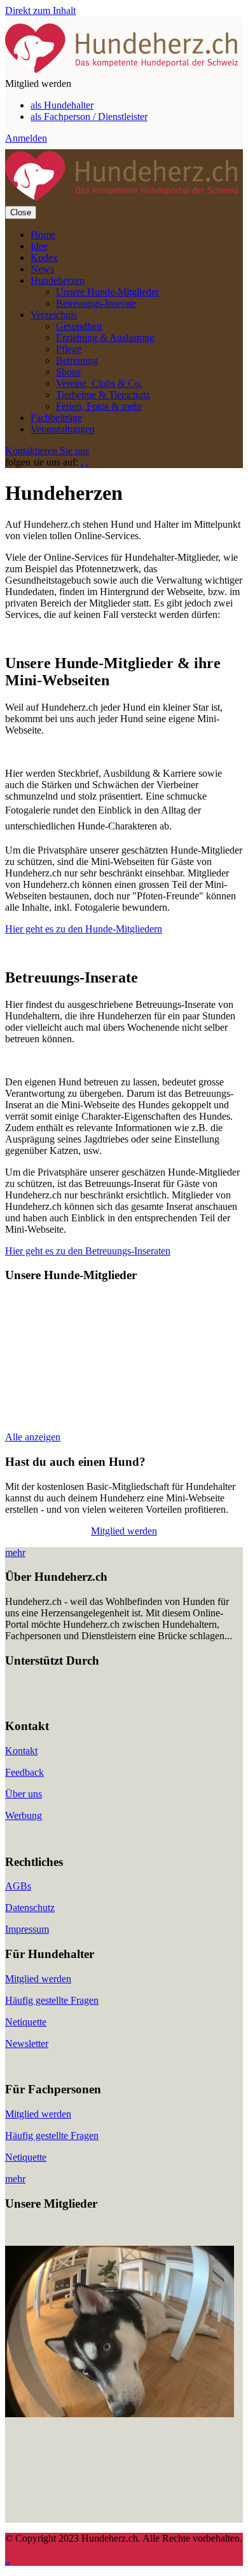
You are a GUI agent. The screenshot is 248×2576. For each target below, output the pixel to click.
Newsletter (27, 2043)
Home (43, 235)
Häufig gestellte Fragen (52, 2000)
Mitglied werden (124, 1531)
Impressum (27, 1929)
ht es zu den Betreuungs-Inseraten (103, 1251)
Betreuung (77, 360)
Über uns (24, 1794)
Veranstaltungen (63, 429)
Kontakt (21, 1751)
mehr (15, 1553)
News (42, 269)
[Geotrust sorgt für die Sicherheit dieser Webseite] (43, 1701)
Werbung (24, 1815)
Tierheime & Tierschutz (103, 395)
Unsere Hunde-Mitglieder (107, 292)
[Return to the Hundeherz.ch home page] (124, 72)
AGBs (18, 1886)
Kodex (44, 258)
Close (21, 212)
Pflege (69, 349)
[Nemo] (120, 2414)
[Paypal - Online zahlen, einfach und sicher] (18, 1701)
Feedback (24, 1772)
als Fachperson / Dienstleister (89, 117)
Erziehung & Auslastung (105, 338)
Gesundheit (79, 326)
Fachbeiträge (56, 418)
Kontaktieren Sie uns (47, 451)
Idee (39, 246)
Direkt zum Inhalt (40, 10)
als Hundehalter (62, 105)
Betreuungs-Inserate (96, 303)
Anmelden (26, 138)
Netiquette (26, 2022)
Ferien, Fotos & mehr (99, 406)
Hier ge (20, 1251)
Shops (68, 372)
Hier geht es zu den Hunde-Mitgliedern (84, 929)
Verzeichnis (54, 315)
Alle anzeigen (33, 1437)
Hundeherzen (58, 280)
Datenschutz (30, 1908)
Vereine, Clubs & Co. (99, 383)
